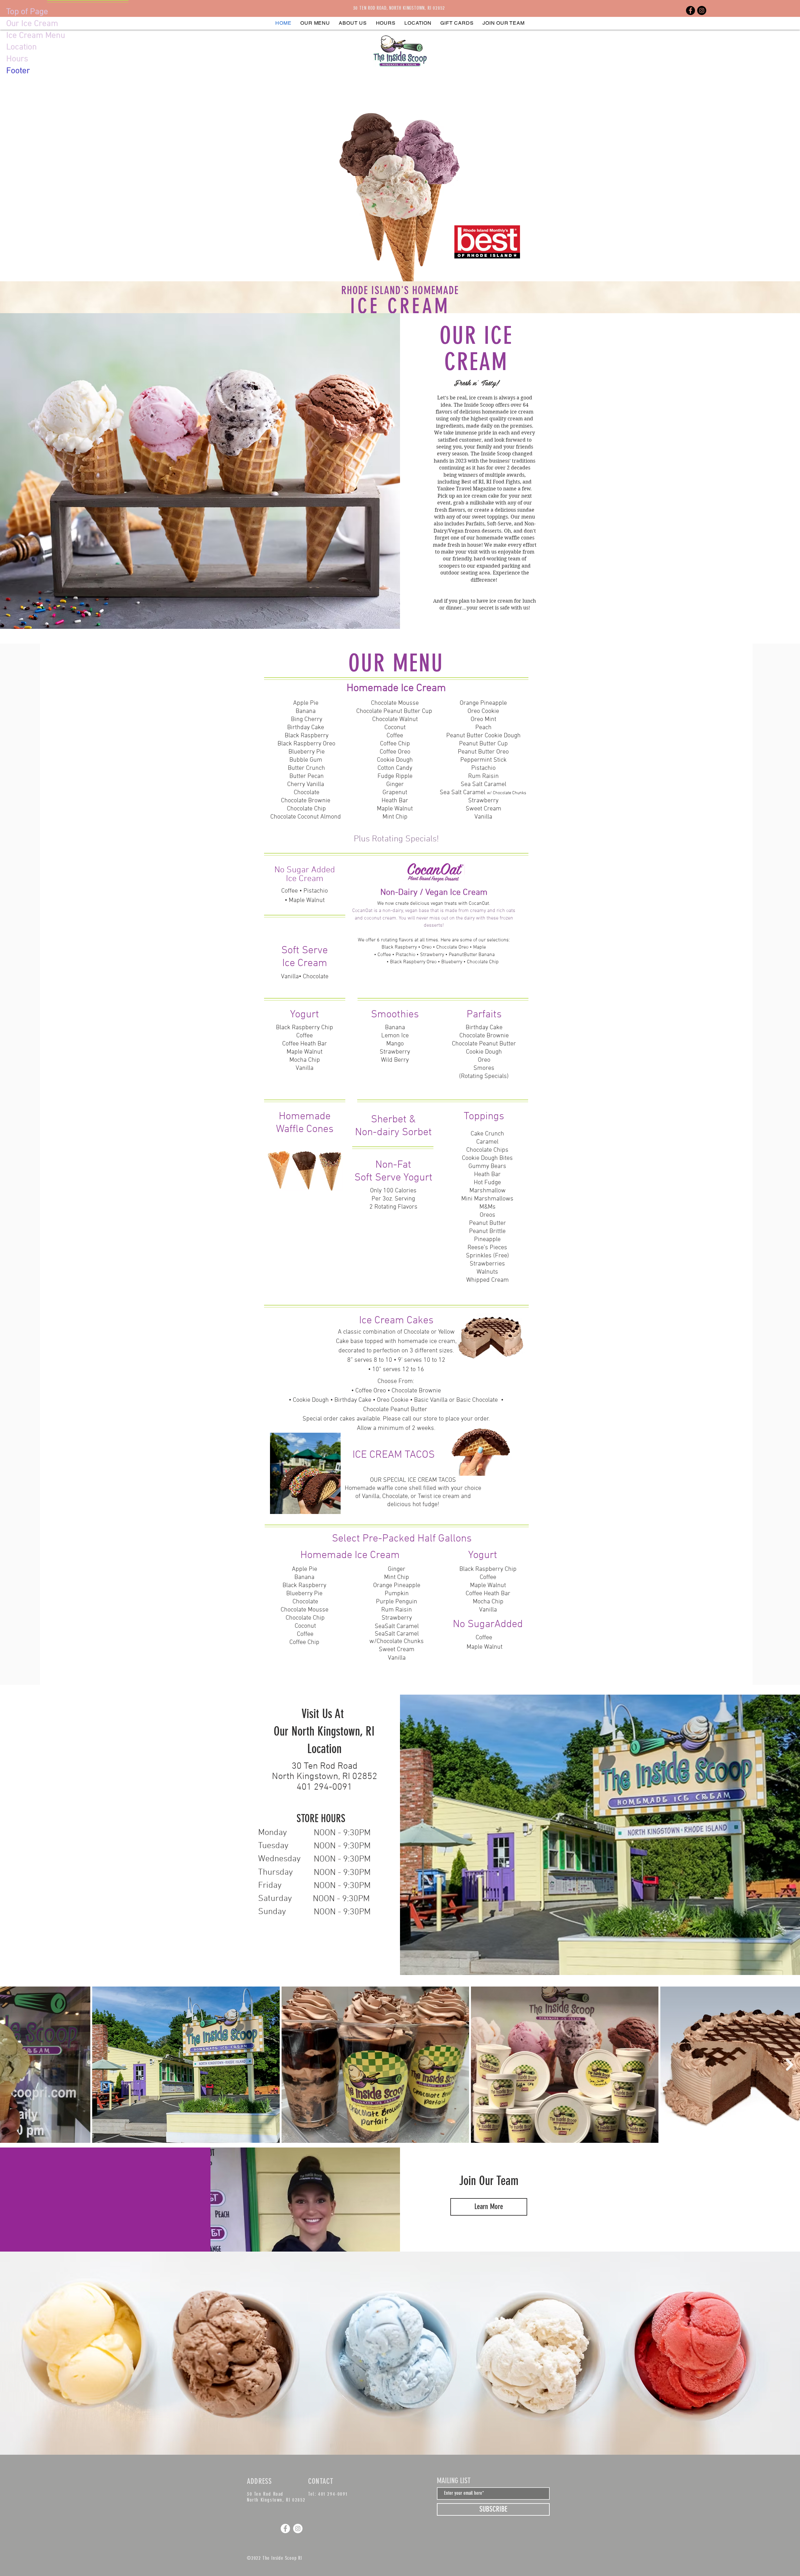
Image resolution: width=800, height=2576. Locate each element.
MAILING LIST (454, 2481)
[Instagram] (702, 10)
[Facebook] (690, 10)
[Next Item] (790, 2065)
